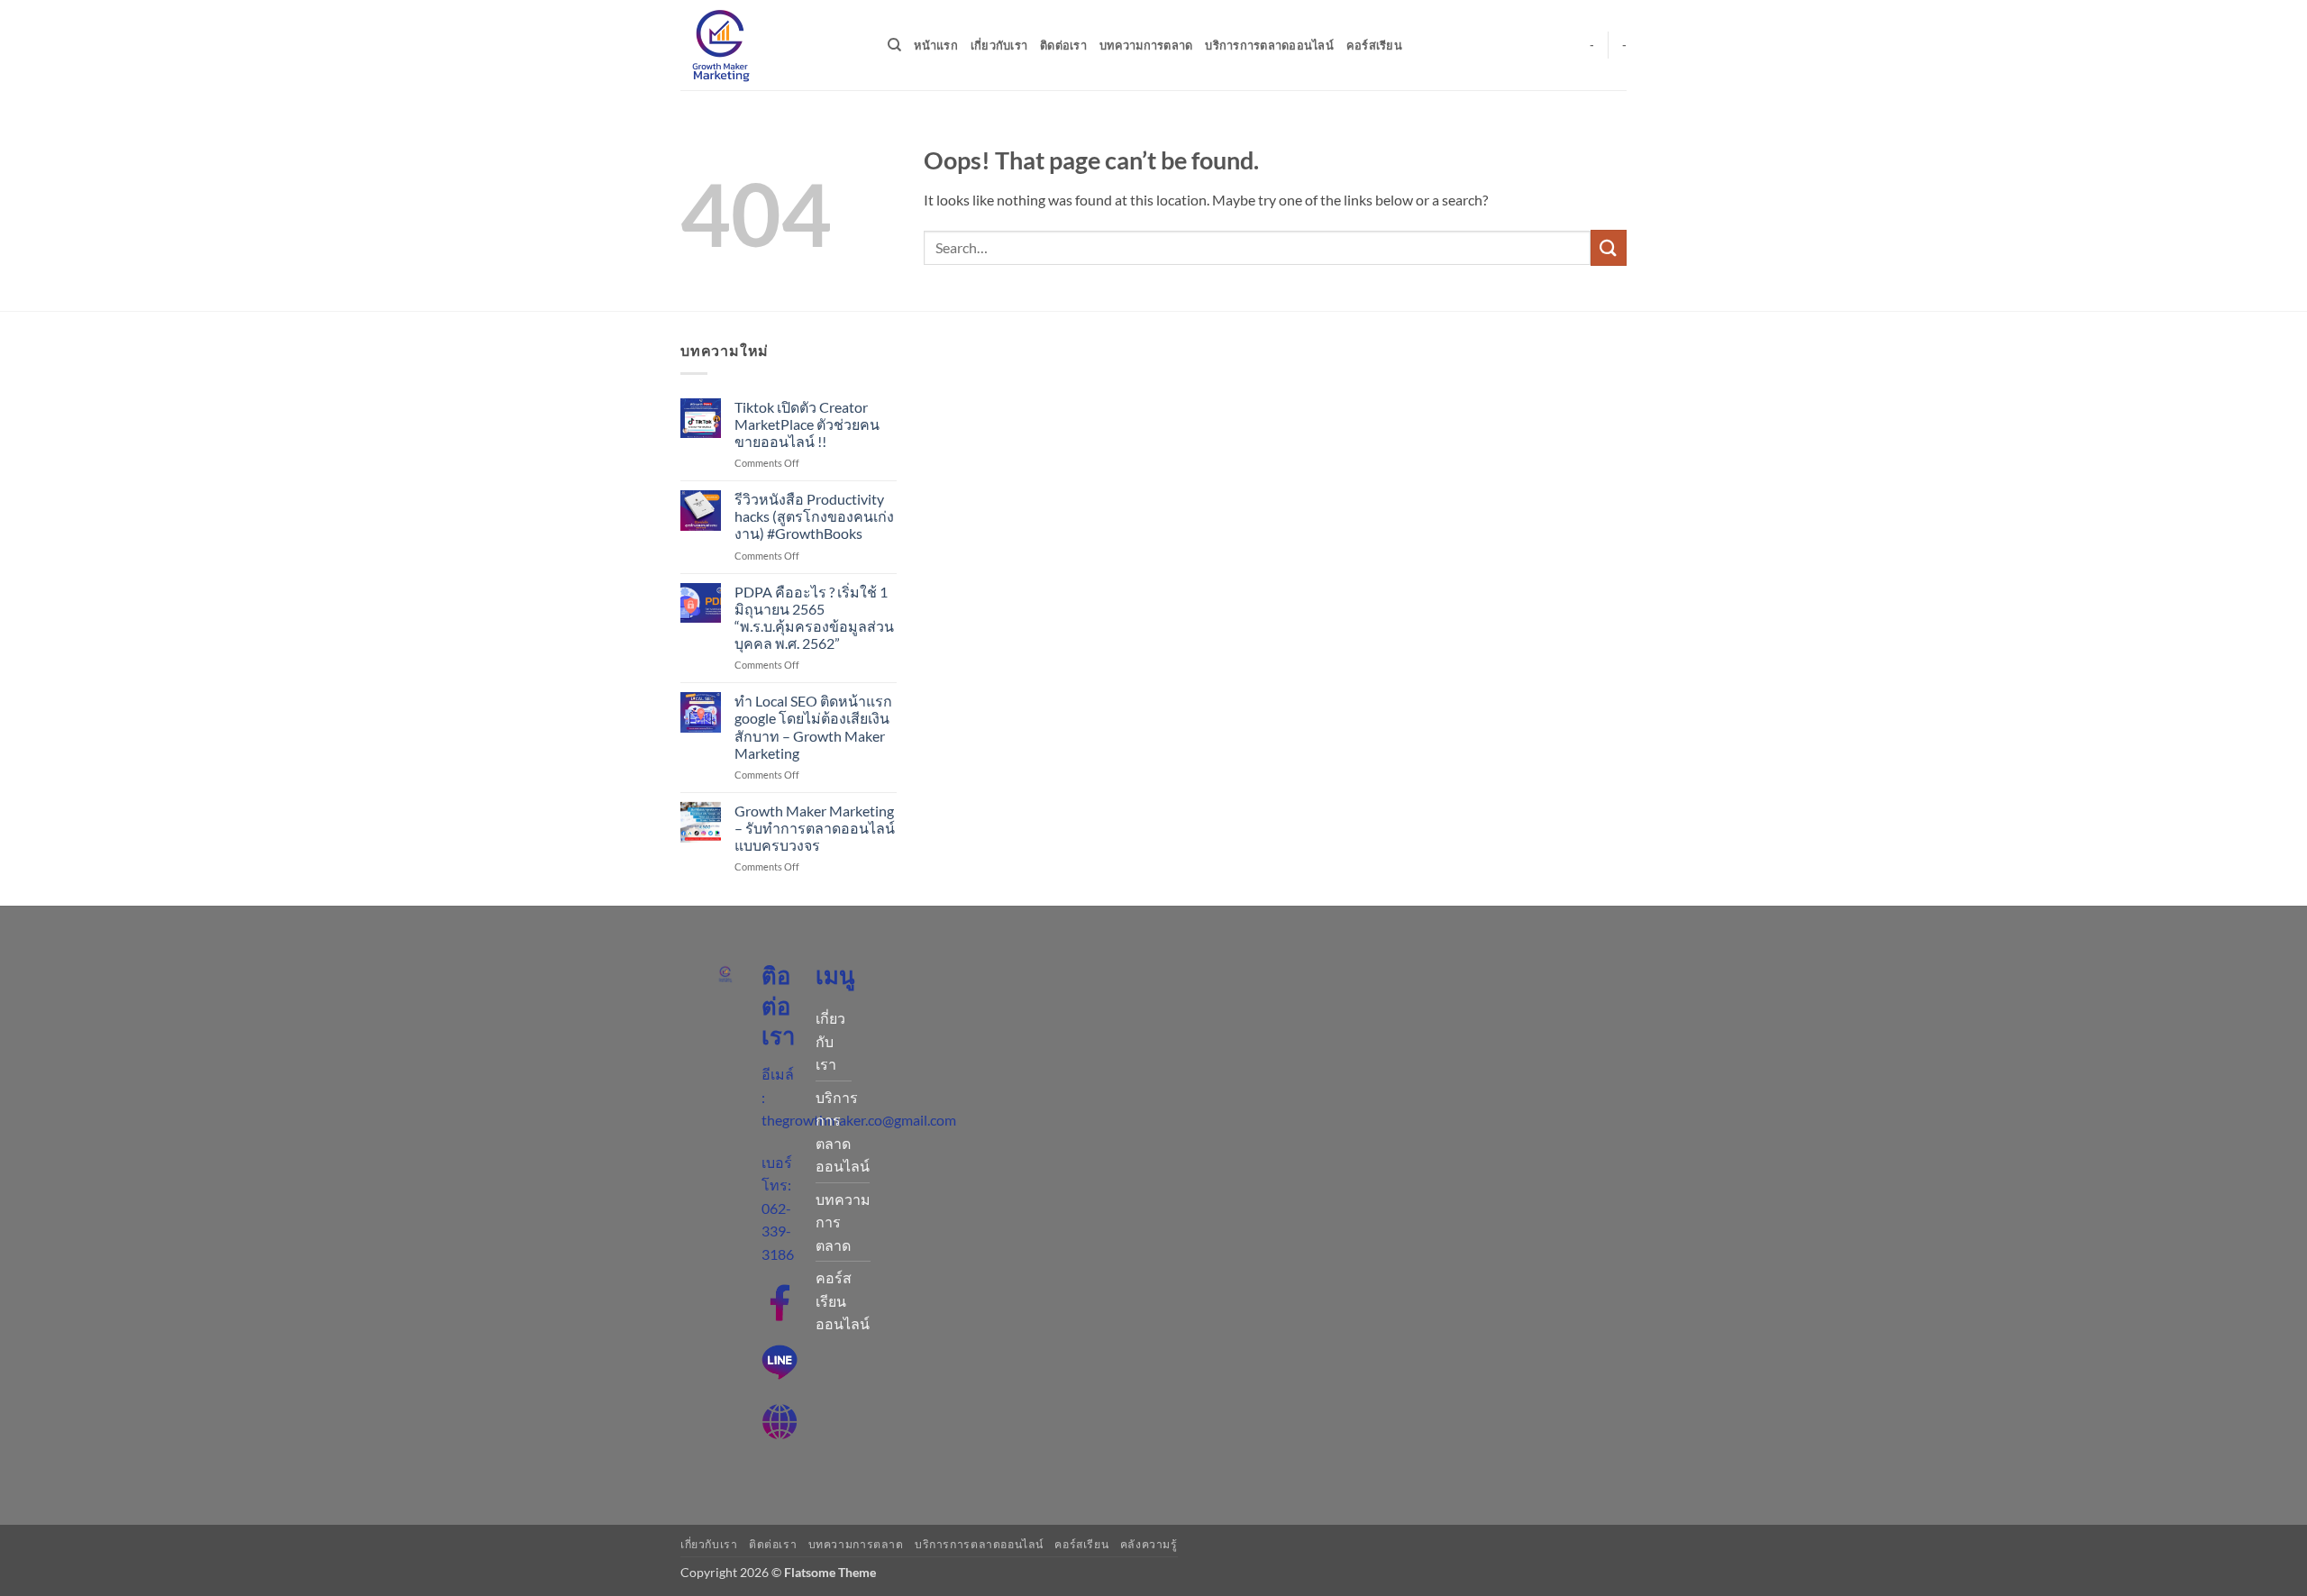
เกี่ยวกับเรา (999, 45)
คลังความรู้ (1149, 1544)
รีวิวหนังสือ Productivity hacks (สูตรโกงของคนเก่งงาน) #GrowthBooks (814, 516)
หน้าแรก (936, 45)
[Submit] (1609, 247)
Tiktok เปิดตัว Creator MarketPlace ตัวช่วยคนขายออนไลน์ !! (807, 424)
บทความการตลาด (1146, 45)
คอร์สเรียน (1374, 45)
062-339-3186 (778, 1231)
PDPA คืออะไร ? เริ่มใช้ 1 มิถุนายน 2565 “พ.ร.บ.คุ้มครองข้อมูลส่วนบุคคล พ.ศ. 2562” (814, 618)
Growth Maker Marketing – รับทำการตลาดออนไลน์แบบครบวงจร (815, 828)
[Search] (894, 45)
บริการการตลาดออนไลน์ (1269, 45)
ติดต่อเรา (1063, 45)
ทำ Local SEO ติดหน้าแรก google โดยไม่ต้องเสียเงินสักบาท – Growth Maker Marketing (813, 727)
